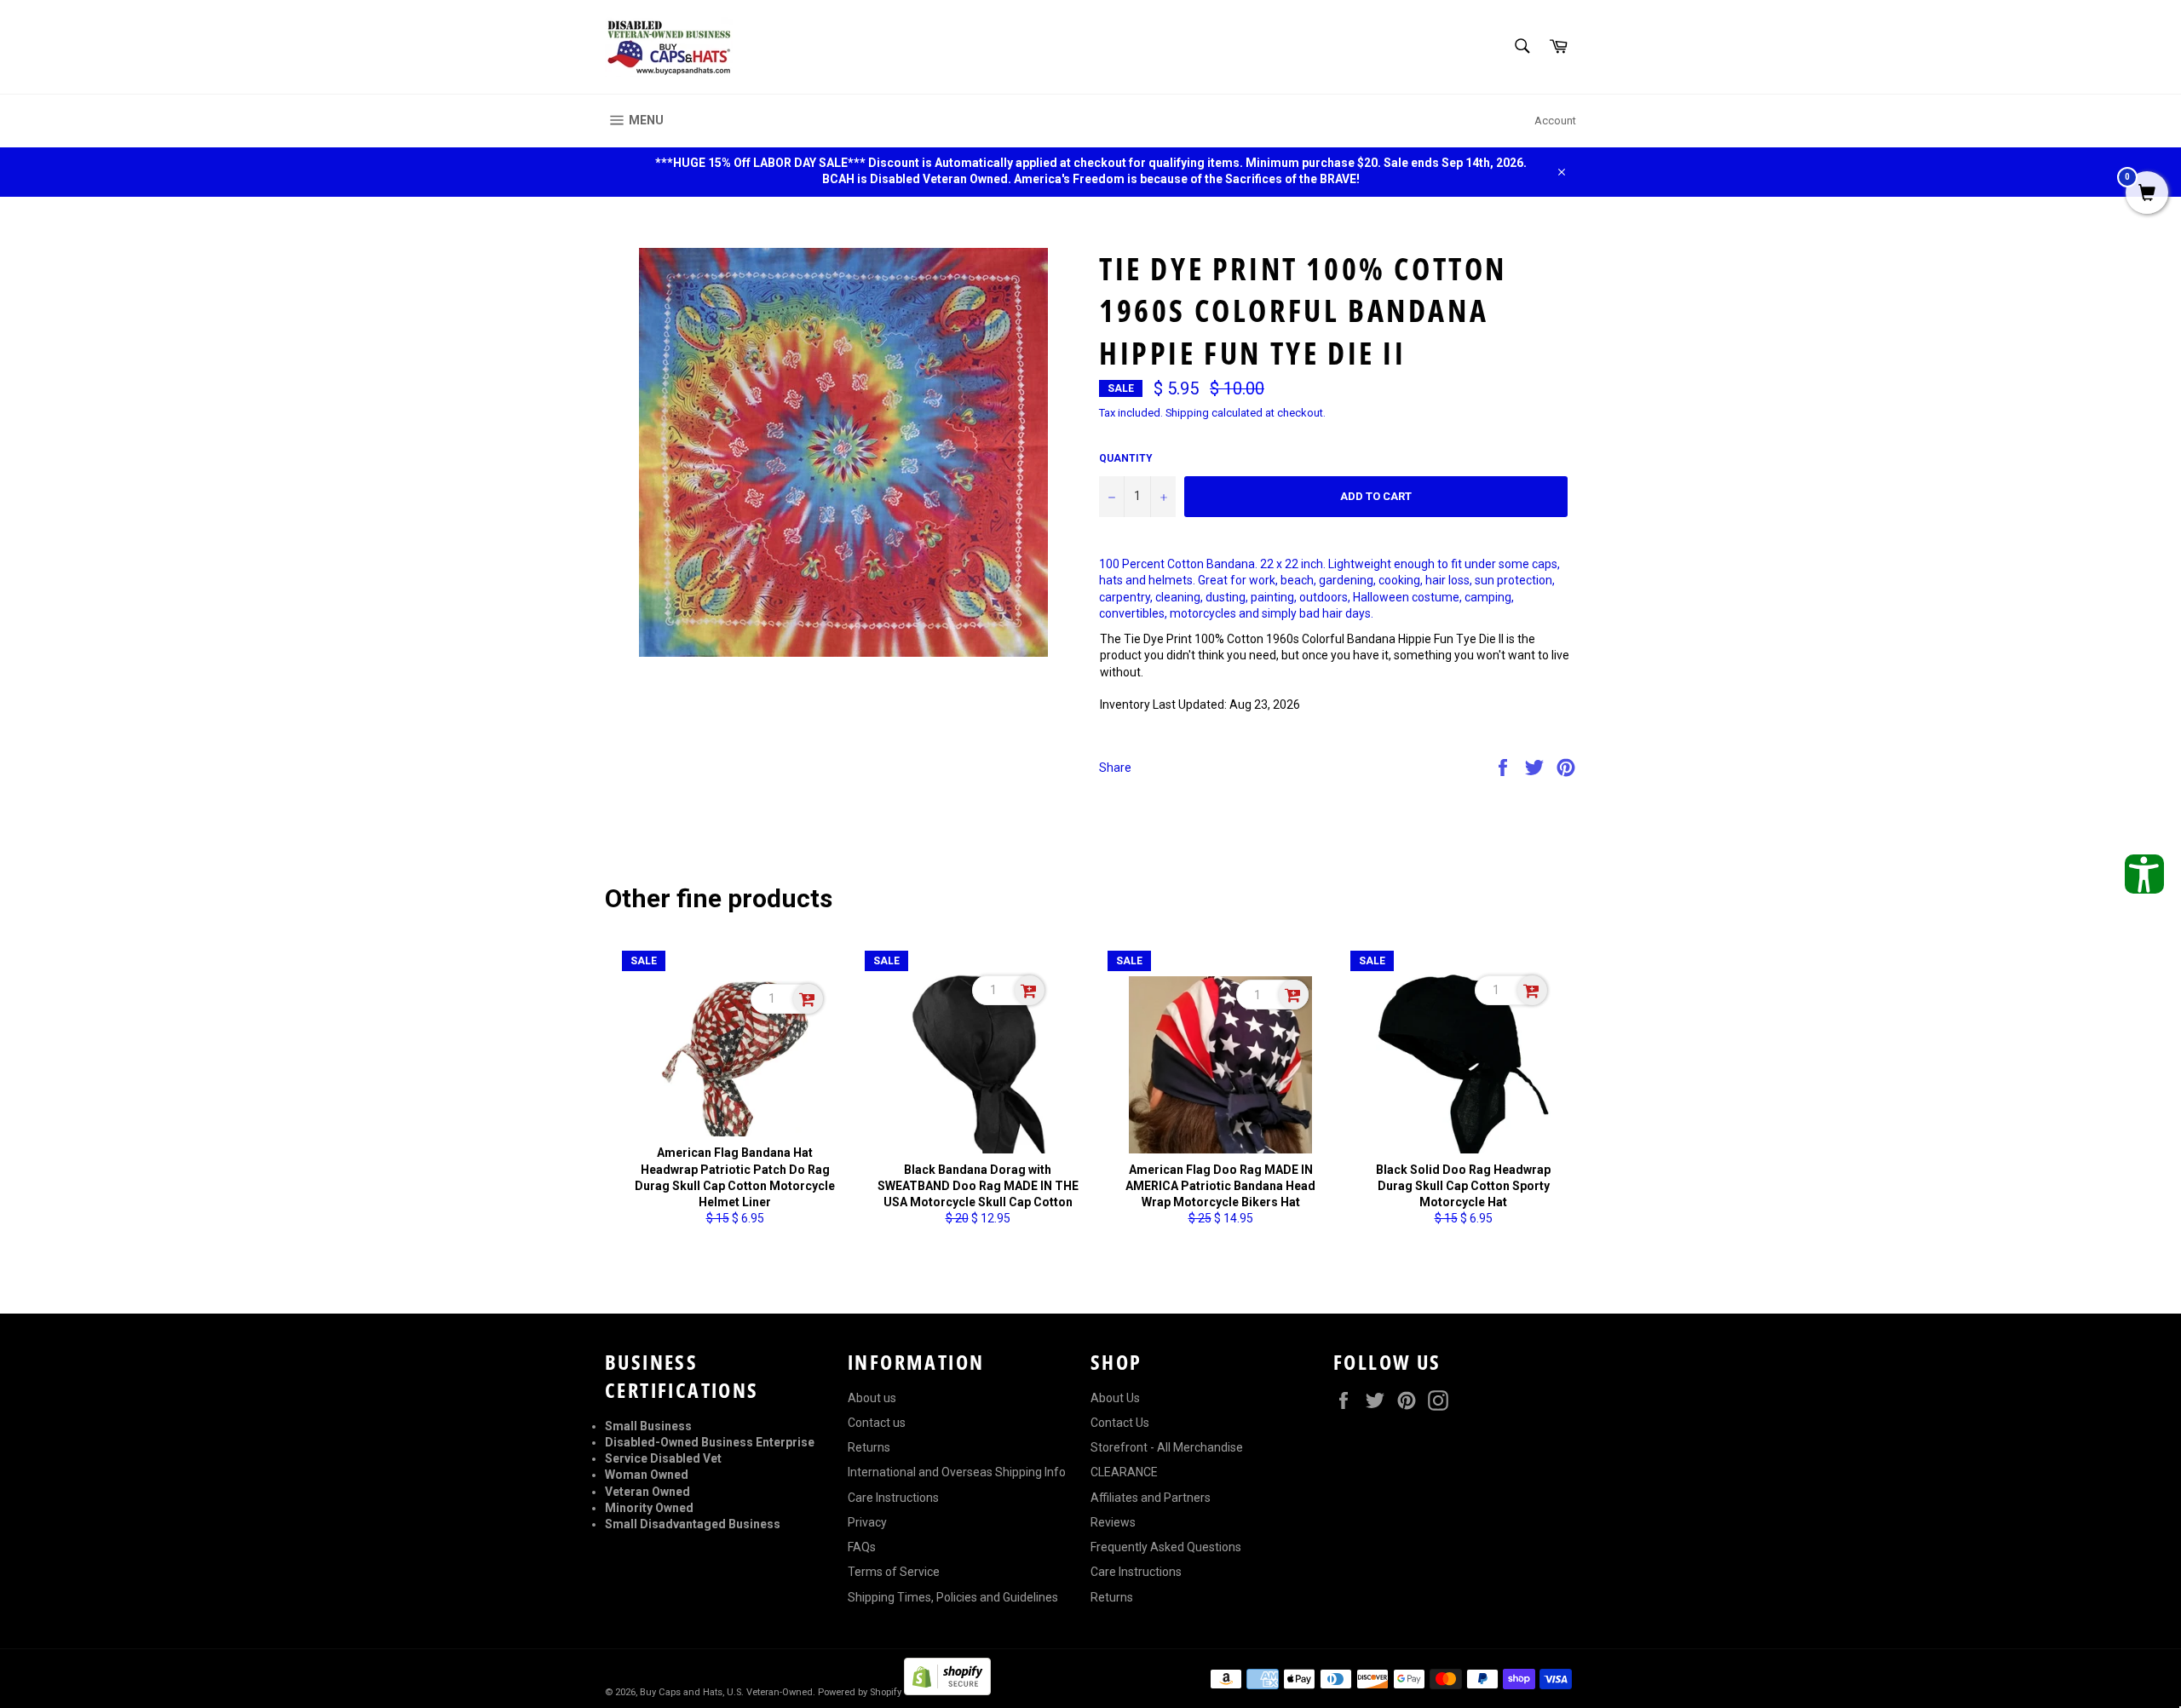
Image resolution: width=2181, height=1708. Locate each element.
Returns (869, 1447)
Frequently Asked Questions (1166, 1547)
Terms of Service (894, 1572)
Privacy (867, 1522)
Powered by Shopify (860, 1692)
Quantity (1126, 458)
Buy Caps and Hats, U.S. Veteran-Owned (726, 1692)
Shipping (1187, 413)
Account (1555, 121)
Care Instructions (893, 1498)
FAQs (862, 1547)
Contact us (877, 1423)
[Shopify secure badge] (947, 1691)
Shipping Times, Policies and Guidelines (953, 1597)
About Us (1115, 1398)
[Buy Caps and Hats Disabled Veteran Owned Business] (669, 47)
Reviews (1113, 1522)
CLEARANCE (1124, 1472)
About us (872, 1398)
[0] (2147, 194)
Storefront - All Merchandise (1167, 1447)
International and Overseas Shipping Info (957, 1472)
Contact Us (1120, 1423)
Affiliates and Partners (1151, 1498)
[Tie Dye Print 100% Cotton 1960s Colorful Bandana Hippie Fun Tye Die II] (843, 452)
